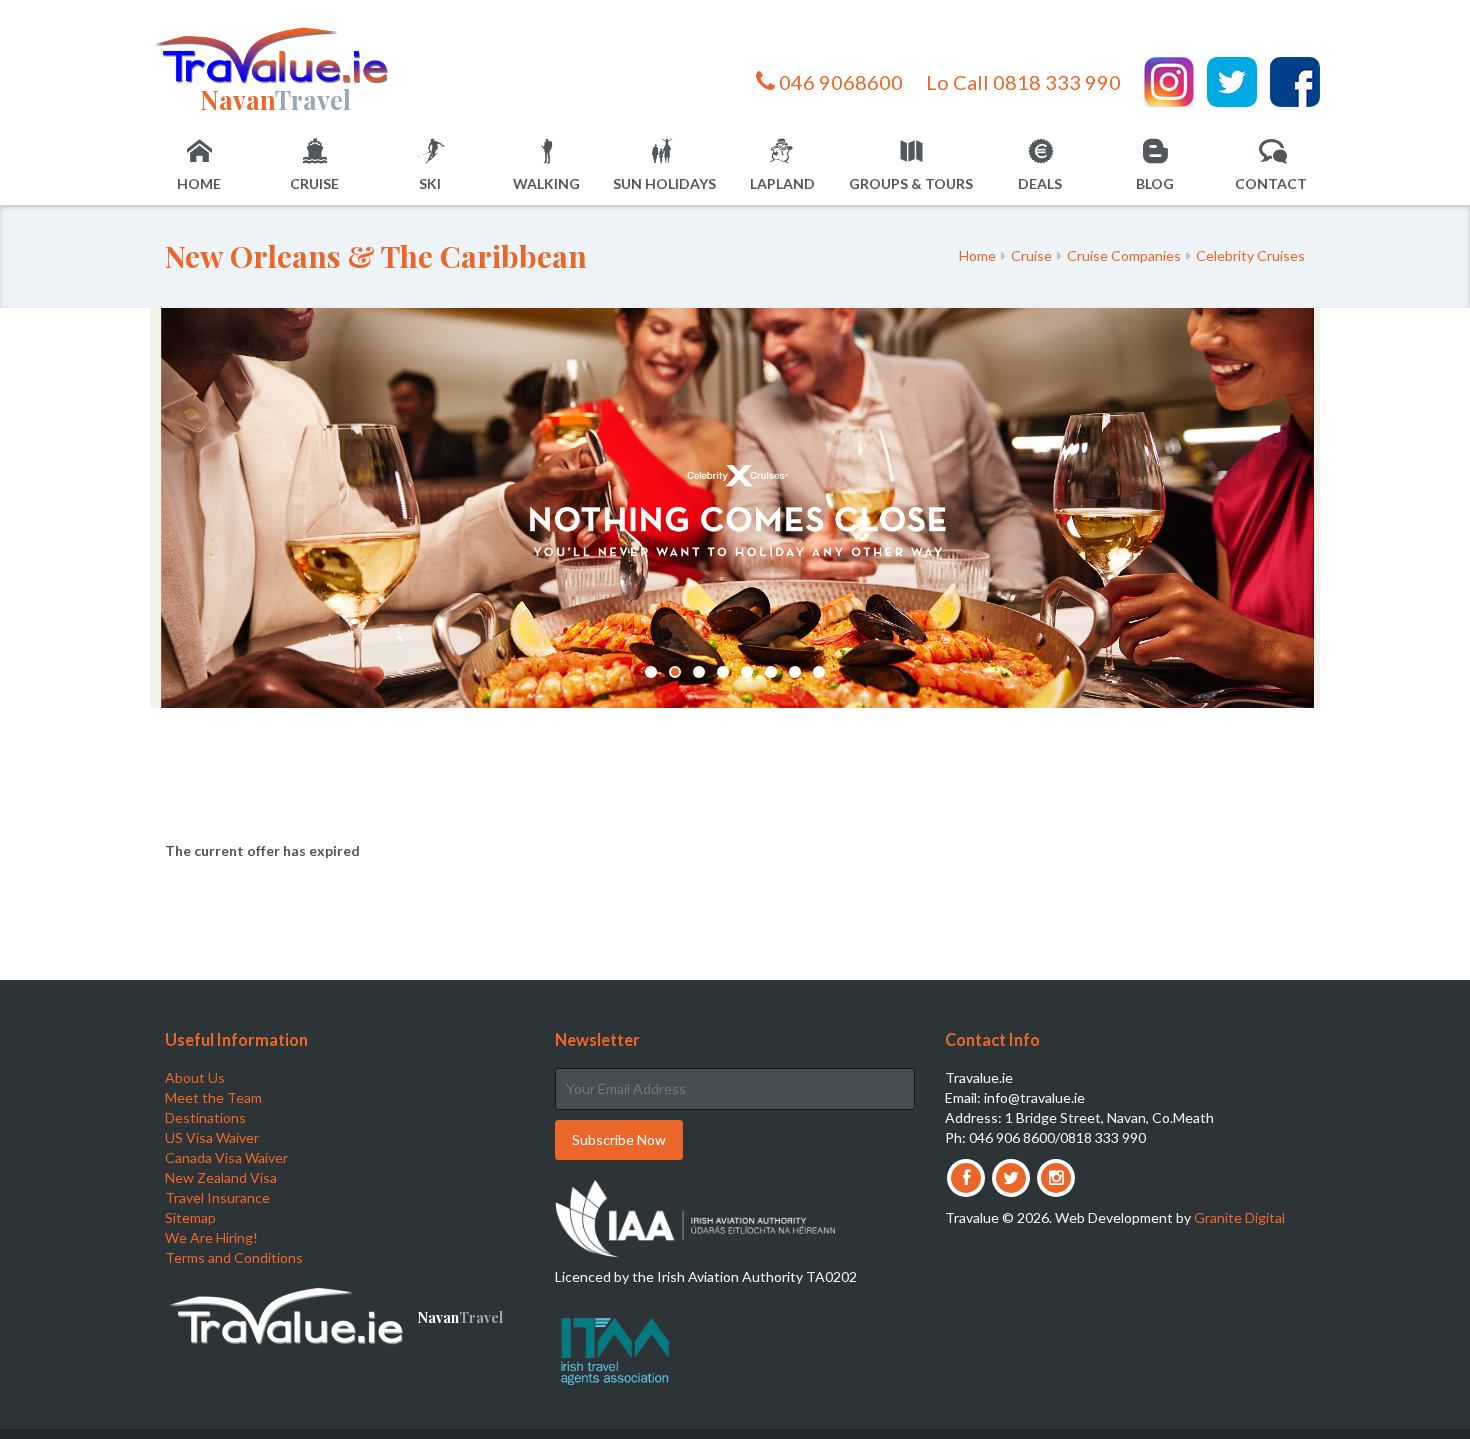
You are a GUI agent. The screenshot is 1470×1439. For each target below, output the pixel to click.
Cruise (314, 183)
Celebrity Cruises (1250, 255)
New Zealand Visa (221, 1177)
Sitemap (190, 1217)
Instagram (1169, 82)
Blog (1155, 183)
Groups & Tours (911, 183)
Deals (1040, 183)
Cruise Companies (1124, 255)
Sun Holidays (664, 183)
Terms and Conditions (234, 1257)
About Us (195, 1077)
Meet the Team (213, 1097)
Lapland (782, 183)
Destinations (205, 1117)
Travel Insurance (217, 1197)
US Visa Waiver (212, 1137)
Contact (1271, 183)
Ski (430, 183)
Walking (546, 183)
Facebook (1295, 82)
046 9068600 (839, 82)
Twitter (1232, 82)
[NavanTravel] (275, 54)
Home (199, 183)
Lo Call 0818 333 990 (1023, 82)
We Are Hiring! (211, 1237)
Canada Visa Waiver (226, 1157)
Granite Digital (1239, 1217)
